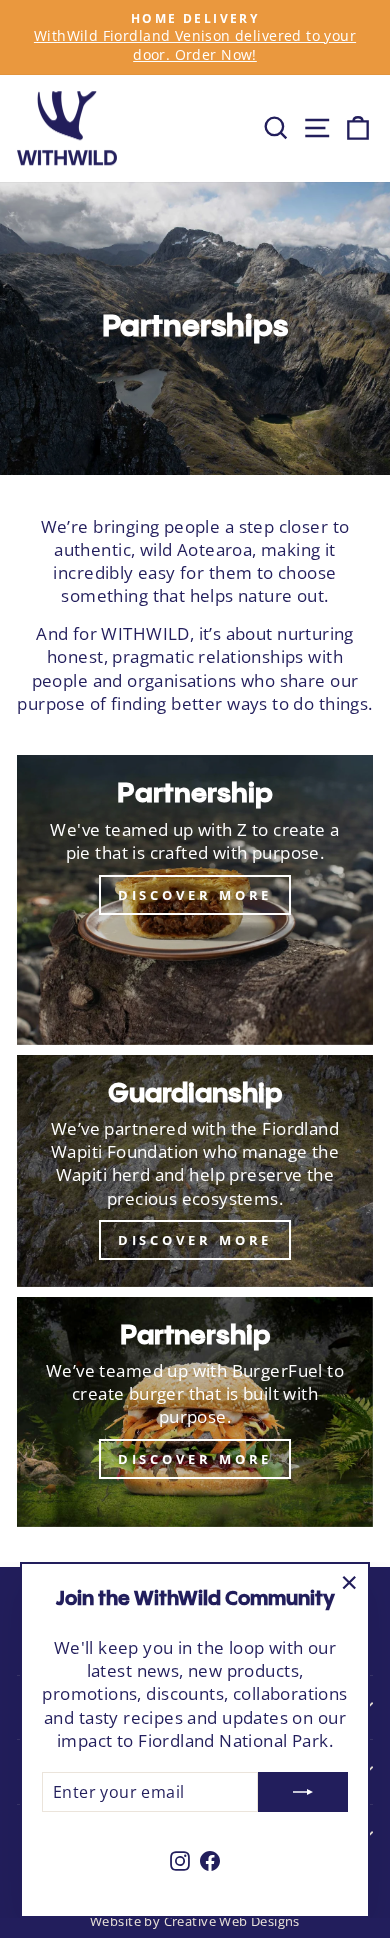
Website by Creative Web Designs (195, 1921)
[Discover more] (195, 1171)
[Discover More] (195, 900)
